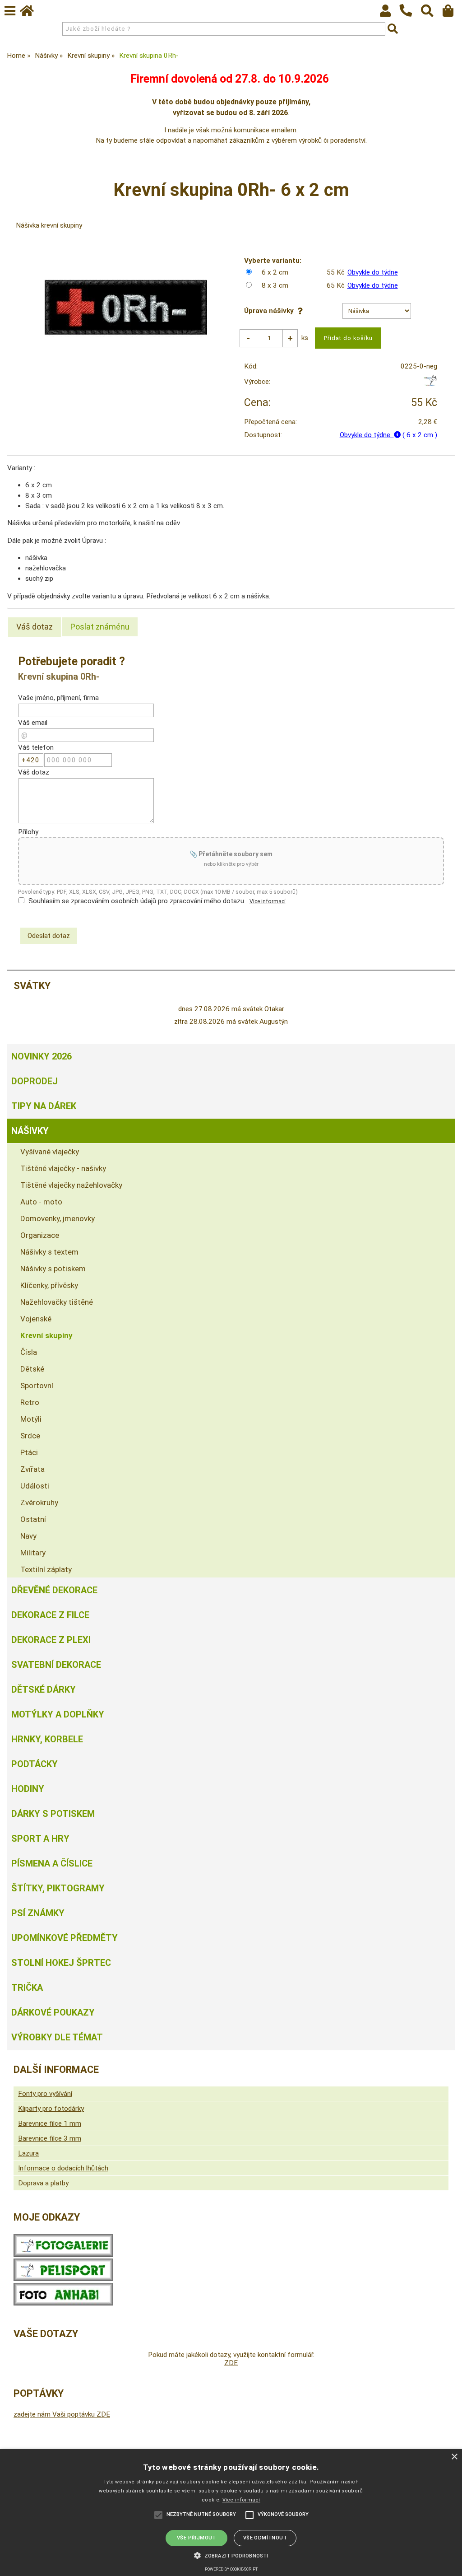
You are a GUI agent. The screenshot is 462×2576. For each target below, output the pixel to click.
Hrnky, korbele (47, 1739)
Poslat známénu (100, 627)
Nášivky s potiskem (53, 1269)
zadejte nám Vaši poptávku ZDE (62, 2414)
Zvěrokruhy (39, 1503)
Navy (28, 1536)
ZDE (231, 2363)
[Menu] (10, 11)
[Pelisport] (430, 384)
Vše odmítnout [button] (265, 2538)
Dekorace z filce (50, 1615)
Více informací (268, 901)
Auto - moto (41, 1202)
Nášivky (30, 1131)
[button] (231, 2555)
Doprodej (35, 1081)
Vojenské (36, 1319)
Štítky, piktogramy (58, 1888)
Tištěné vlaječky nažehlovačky (71, 1185)
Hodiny (28, 1789)
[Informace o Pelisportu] (63, 2279)
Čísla (29, 1352)
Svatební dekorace (56, 1665)
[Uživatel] (390, 13)
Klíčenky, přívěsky (49, 1285)
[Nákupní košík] (452, 13)
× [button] (454, 2457)
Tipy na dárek (44, 1106)
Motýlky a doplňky (58, 1714)
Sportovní (37, 1386)
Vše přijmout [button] (196, 2538)
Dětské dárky (44, 1689)
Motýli (31, 1419)
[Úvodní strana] (31, 13)
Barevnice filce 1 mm (50, 2123)
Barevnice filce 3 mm (50, 2138)
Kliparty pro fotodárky (51, 2109)
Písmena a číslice (52, 1863)
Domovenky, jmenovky (58, 1218)
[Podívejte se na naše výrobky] (63, 2254)
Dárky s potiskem (53, 1814)
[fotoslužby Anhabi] (63, 2303)
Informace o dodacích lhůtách (63, 2168)
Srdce (30, 1436)
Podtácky (35, 1764)
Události (35, 1486)
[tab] (35, 627)
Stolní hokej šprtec (61, 1963)
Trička (27, 1988)
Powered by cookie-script (231, 2569)
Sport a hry (40, 1839)
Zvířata (32, 1469)
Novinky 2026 (42, 1056)
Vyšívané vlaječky (50, 1152)
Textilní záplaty (46, 1569)
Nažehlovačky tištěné (57, 1302)
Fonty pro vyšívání (45, 2094)
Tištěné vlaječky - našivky (63, 1168)
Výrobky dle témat (57, 2037)
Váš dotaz (35, 627)
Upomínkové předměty (65, 1938)
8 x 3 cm (275, 285)
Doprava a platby (43, 2183)
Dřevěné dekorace (54, 1590)
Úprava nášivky (271, 311)
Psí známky (38, 1913)
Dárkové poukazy (53, 2012)
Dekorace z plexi (51, 1640)
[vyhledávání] (432, 13)
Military (33, 1553)
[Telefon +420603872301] (410, 17)
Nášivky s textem (49, 1252)
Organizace (40, 1235)
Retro (30, 1402)
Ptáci (29, 1452)
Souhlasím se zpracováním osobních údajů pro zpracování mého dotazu (136, 901)
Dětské (32, 1369)
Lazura (28, 2153)
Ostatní (33, 1519)
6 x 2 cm (275, 272)
